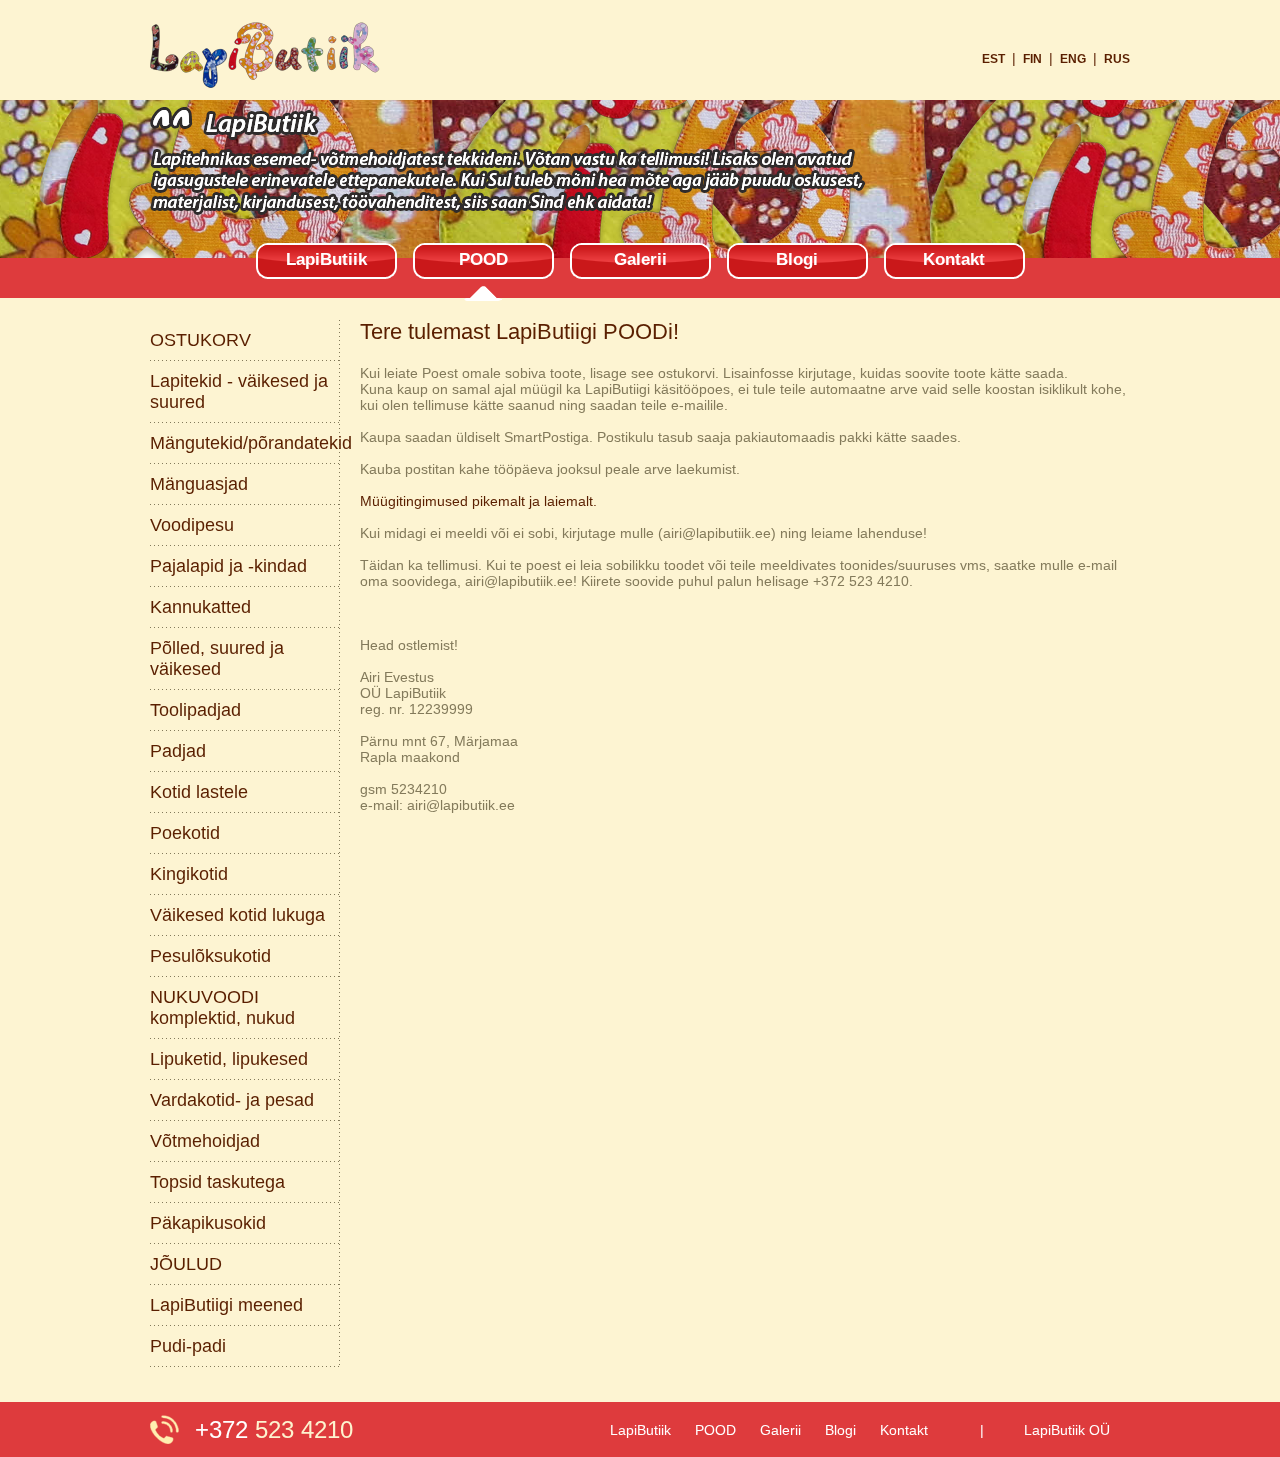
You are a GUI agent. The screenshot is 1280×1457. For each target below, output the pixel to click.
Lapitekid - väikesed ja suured (239, 391)
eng (1073, 59)
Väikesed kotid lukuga (237, 915)
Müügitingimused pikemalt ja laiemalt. (478, 501)
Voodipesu (192, 525)
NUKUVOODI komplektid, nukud (222, 1007)
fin (1032, 59)
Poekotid (185, 833)
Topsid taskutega (217, 1182)
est (993, 59)
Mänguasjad (199, 484)
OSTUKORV (200, 340)
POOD (483, 259)
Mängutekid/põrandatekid (245, 443)
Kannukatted (200, 607)
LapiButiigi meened (226, 1305)
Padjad (178, 751)
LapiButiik (326, 259)
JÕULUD (186, 1264)
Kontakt (954, 259)
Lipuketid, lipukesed (229, 1059)
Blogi (797, 259)
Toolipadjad (195, 710)
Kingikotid (189, 874)
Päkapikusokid (208, 1223)
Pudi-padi (188, 1346)
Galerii (640, 259)
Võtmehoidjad (205, 1141)
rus (1117, 59)
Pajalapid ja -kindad (228, 566)
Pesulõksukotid (210, 956)
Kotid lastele (199, 792)
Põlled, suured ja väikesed (217, 658)
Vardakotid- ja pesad (232, 1100)
